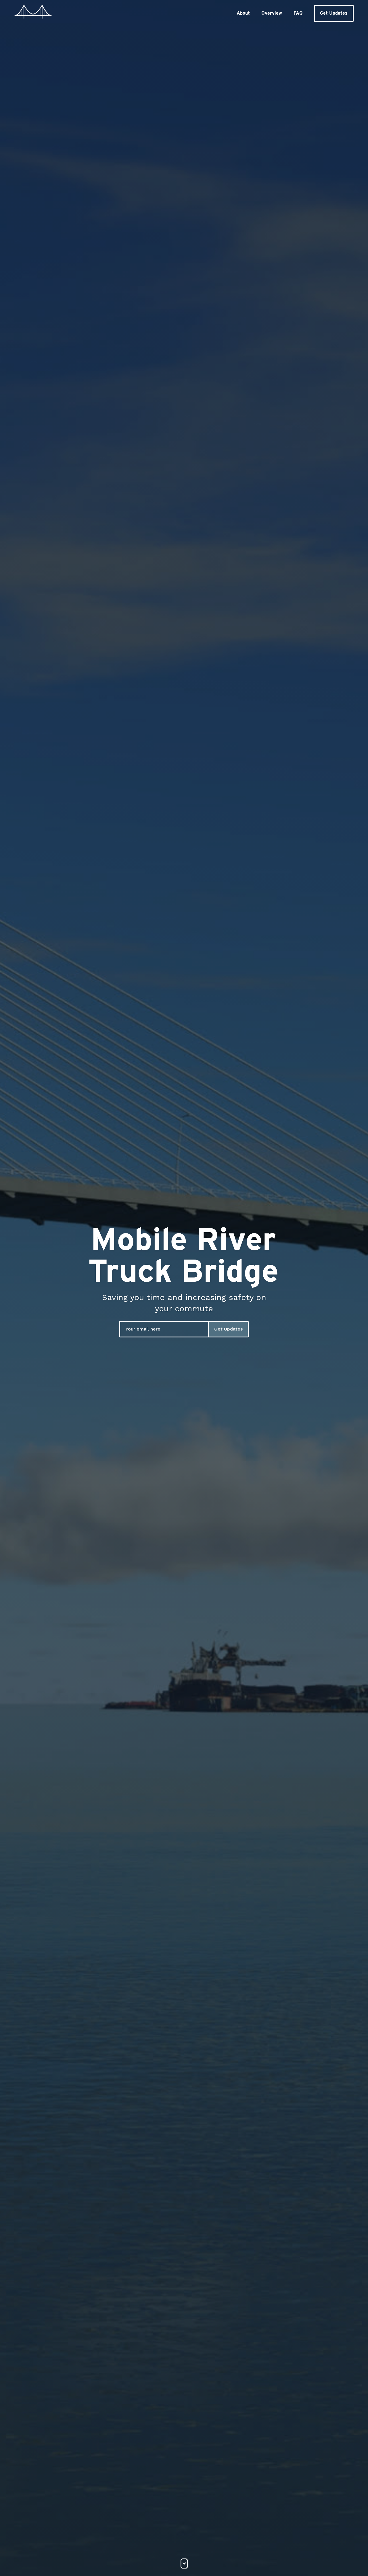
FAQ (298, 13)
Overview (272, 13)
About (243, 13)
